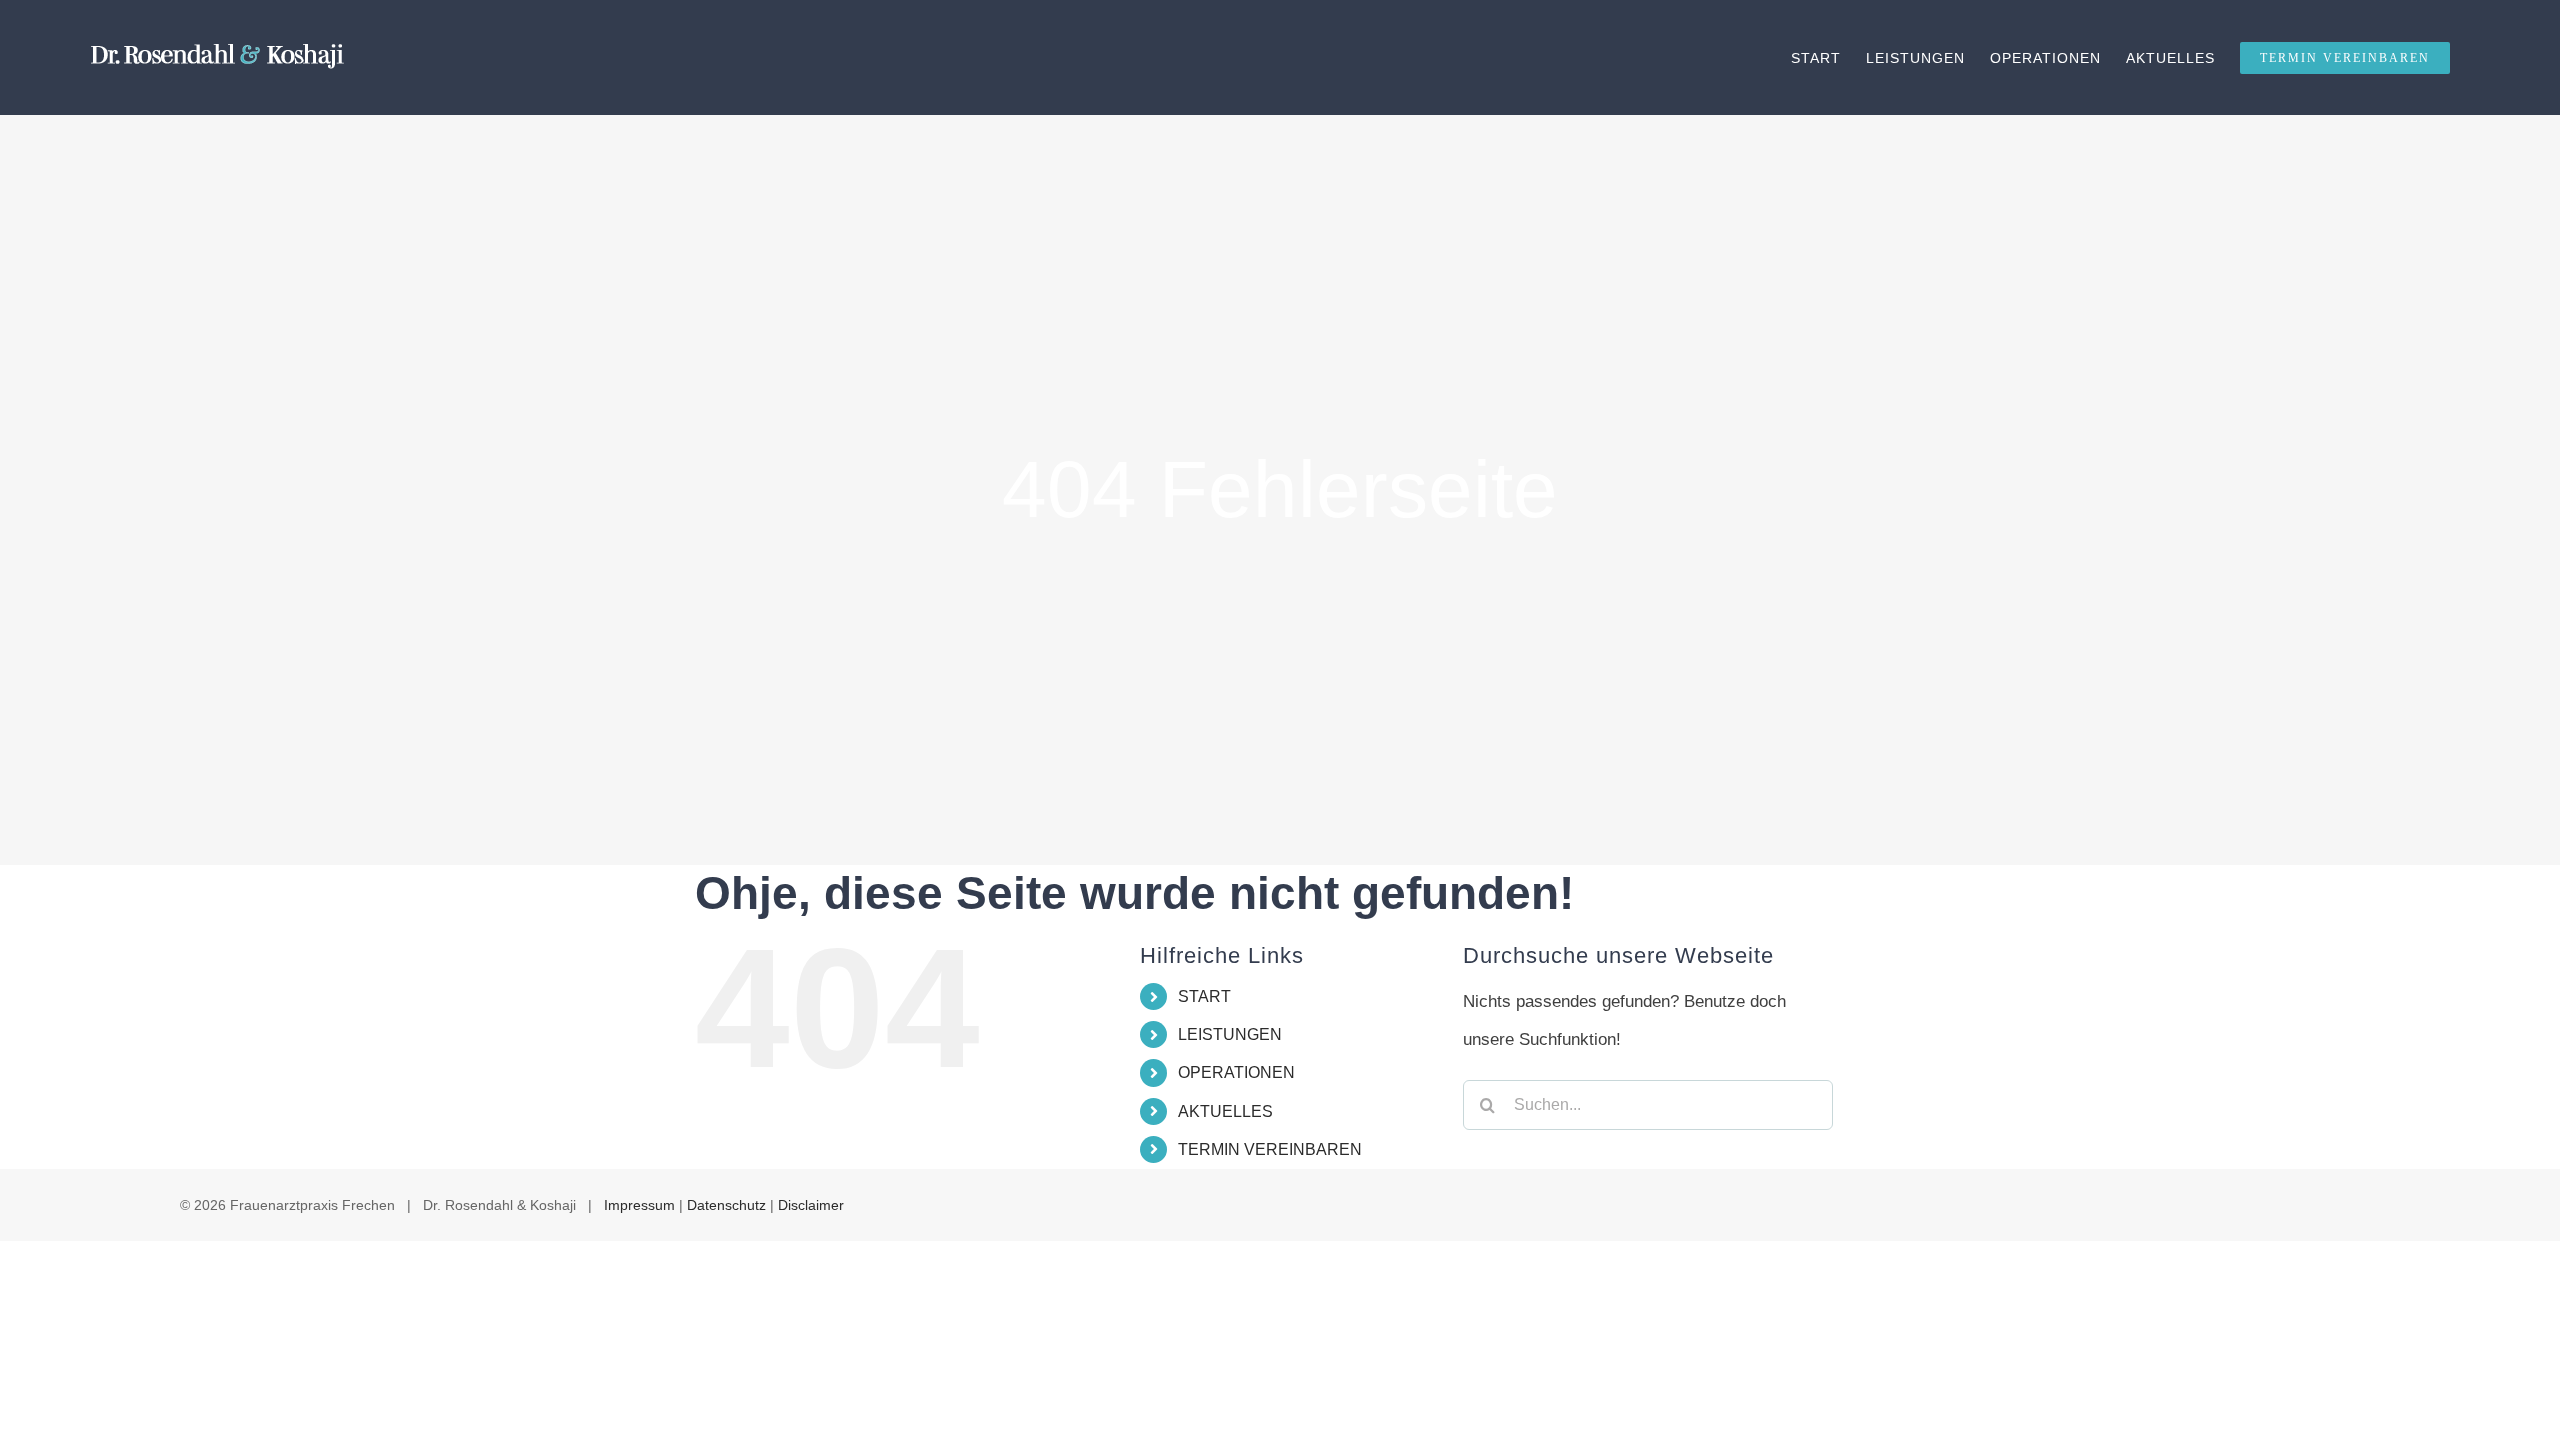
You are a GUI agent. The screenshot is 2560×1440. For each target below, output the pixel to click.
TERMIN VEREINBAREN (1270, 1149)
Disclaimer (811, 1205)
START (1204, 996)
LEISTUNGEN (1230, 1034)
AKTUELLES (1225, 1111)
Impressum (639, 1205)
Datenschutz (726, 1205)
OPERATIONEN (1236, 1072)
